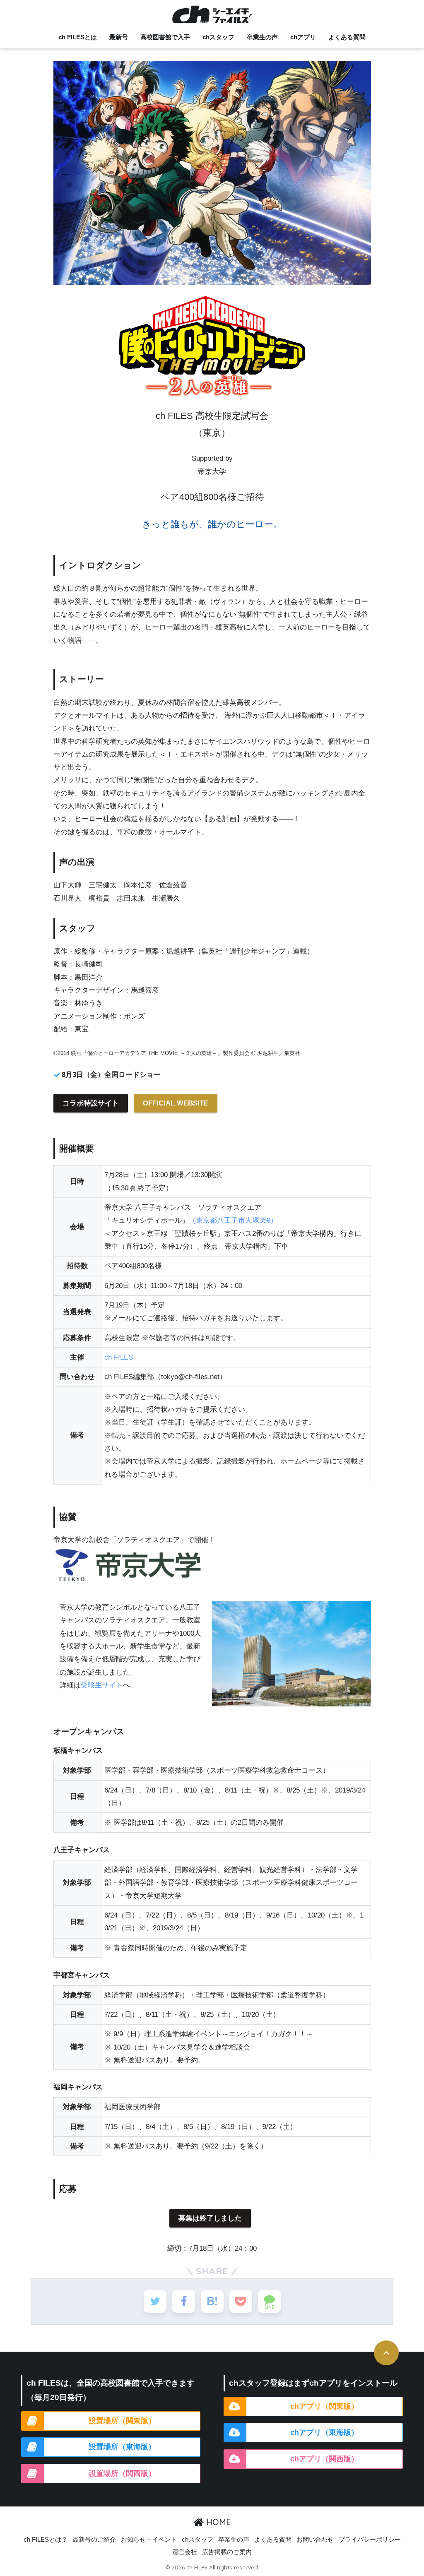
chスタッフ (218, 37)
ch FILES (119, 1357)
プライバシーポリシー (370, 2540)
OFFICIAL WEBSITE (176, 1103)
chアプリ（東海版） (324, 2432)
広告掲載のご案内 (227, 2552)
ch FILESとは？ (46, 2540)
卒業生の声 (262, 37)
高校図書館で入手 (165, 37)
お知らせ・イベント (149, 2540)
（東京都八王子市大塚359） (233, 1220)
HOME (217, 2522)
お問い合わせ (315, 2540)
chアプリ (303, 37)
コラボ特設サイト (91, 1103)
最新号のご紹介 (94, 2540)
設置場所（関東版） (122, 2421)
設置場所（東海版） (122, 2447)
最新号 (119, 37)
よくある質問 (347, 37)
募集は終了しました (210, 2218)
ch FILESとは (78, 37)
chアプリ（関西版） (324, 2459)
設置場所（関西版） (122, 2473)
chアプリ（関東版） (324, 2406)
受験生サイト (102, 1685)
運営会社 (185, 2552)
